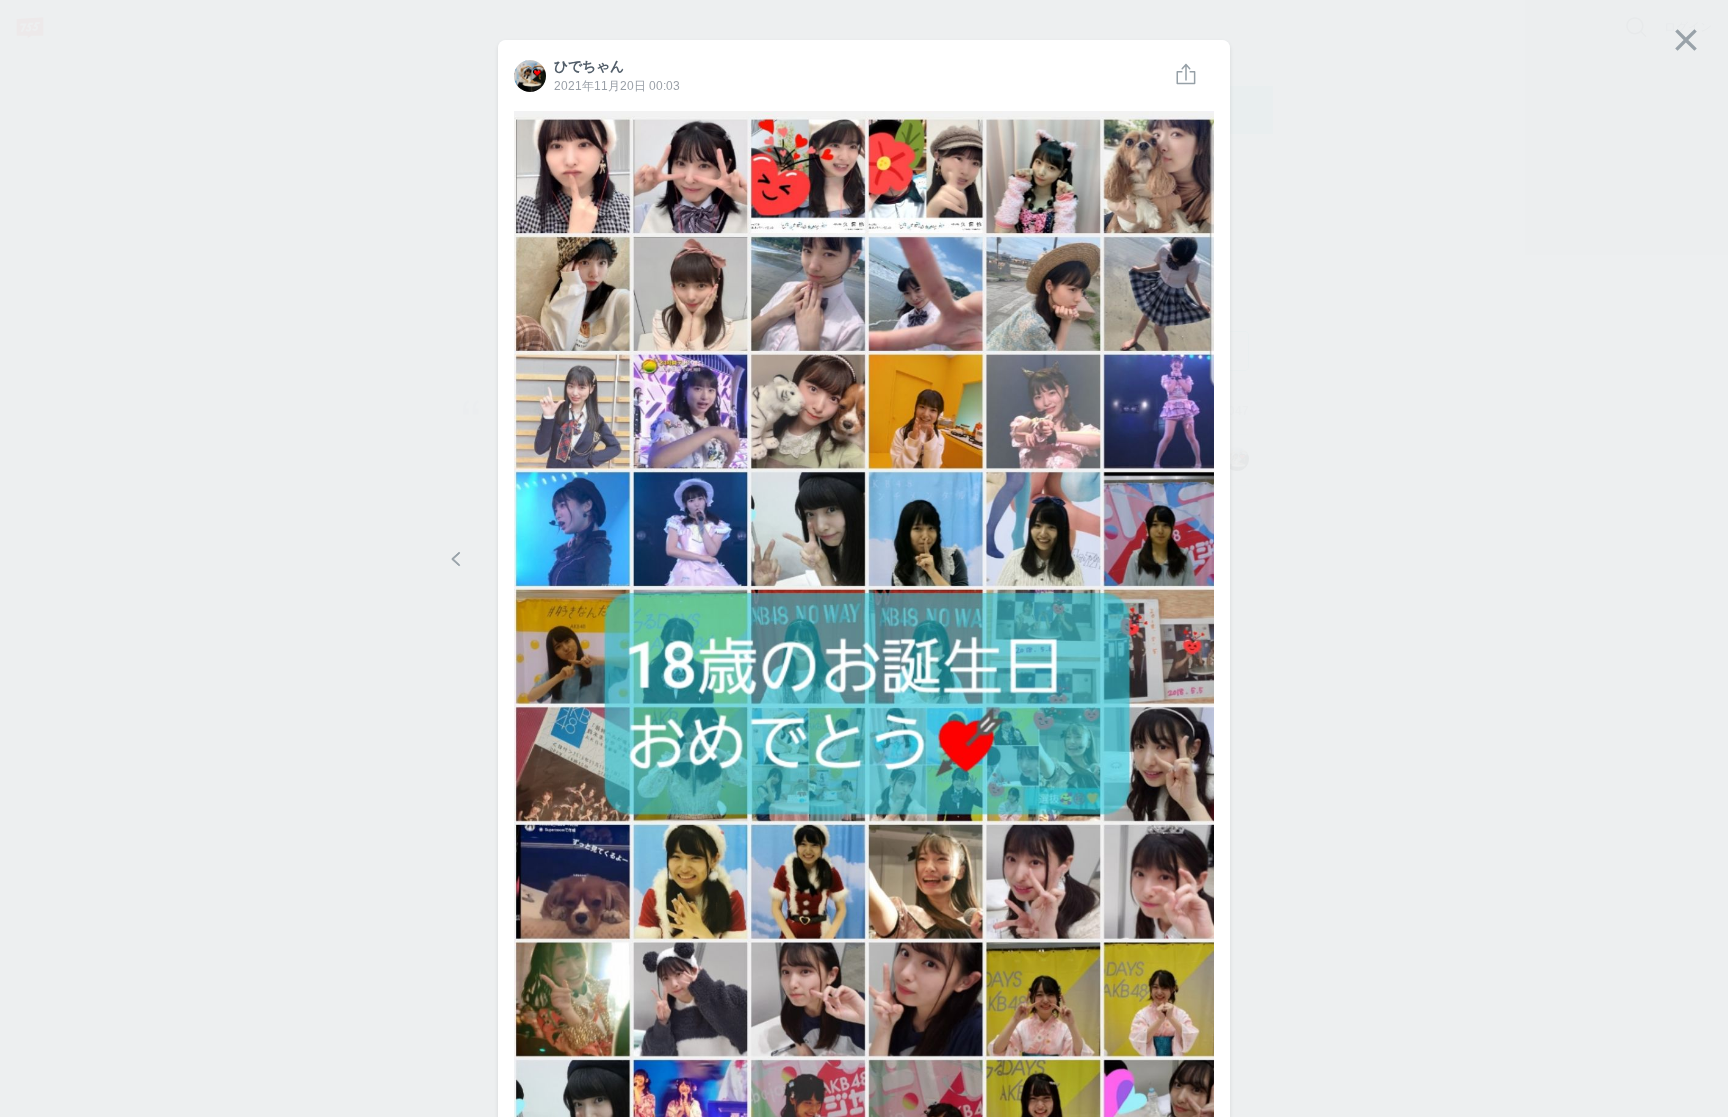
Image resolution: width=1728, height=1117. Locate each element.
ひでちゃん (529, 75)
